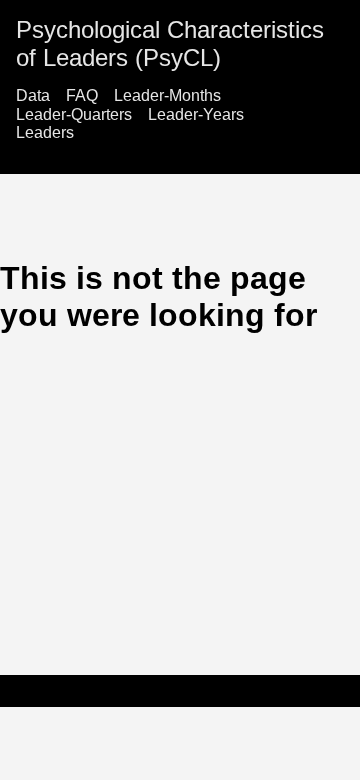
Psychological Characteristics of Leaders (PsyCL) (170, 43)
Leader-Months (167, 95)
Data (33, 95)
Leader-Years (196, 114)
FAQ (82, 95)
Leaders (45, 132)
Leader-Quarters (74, 114)
